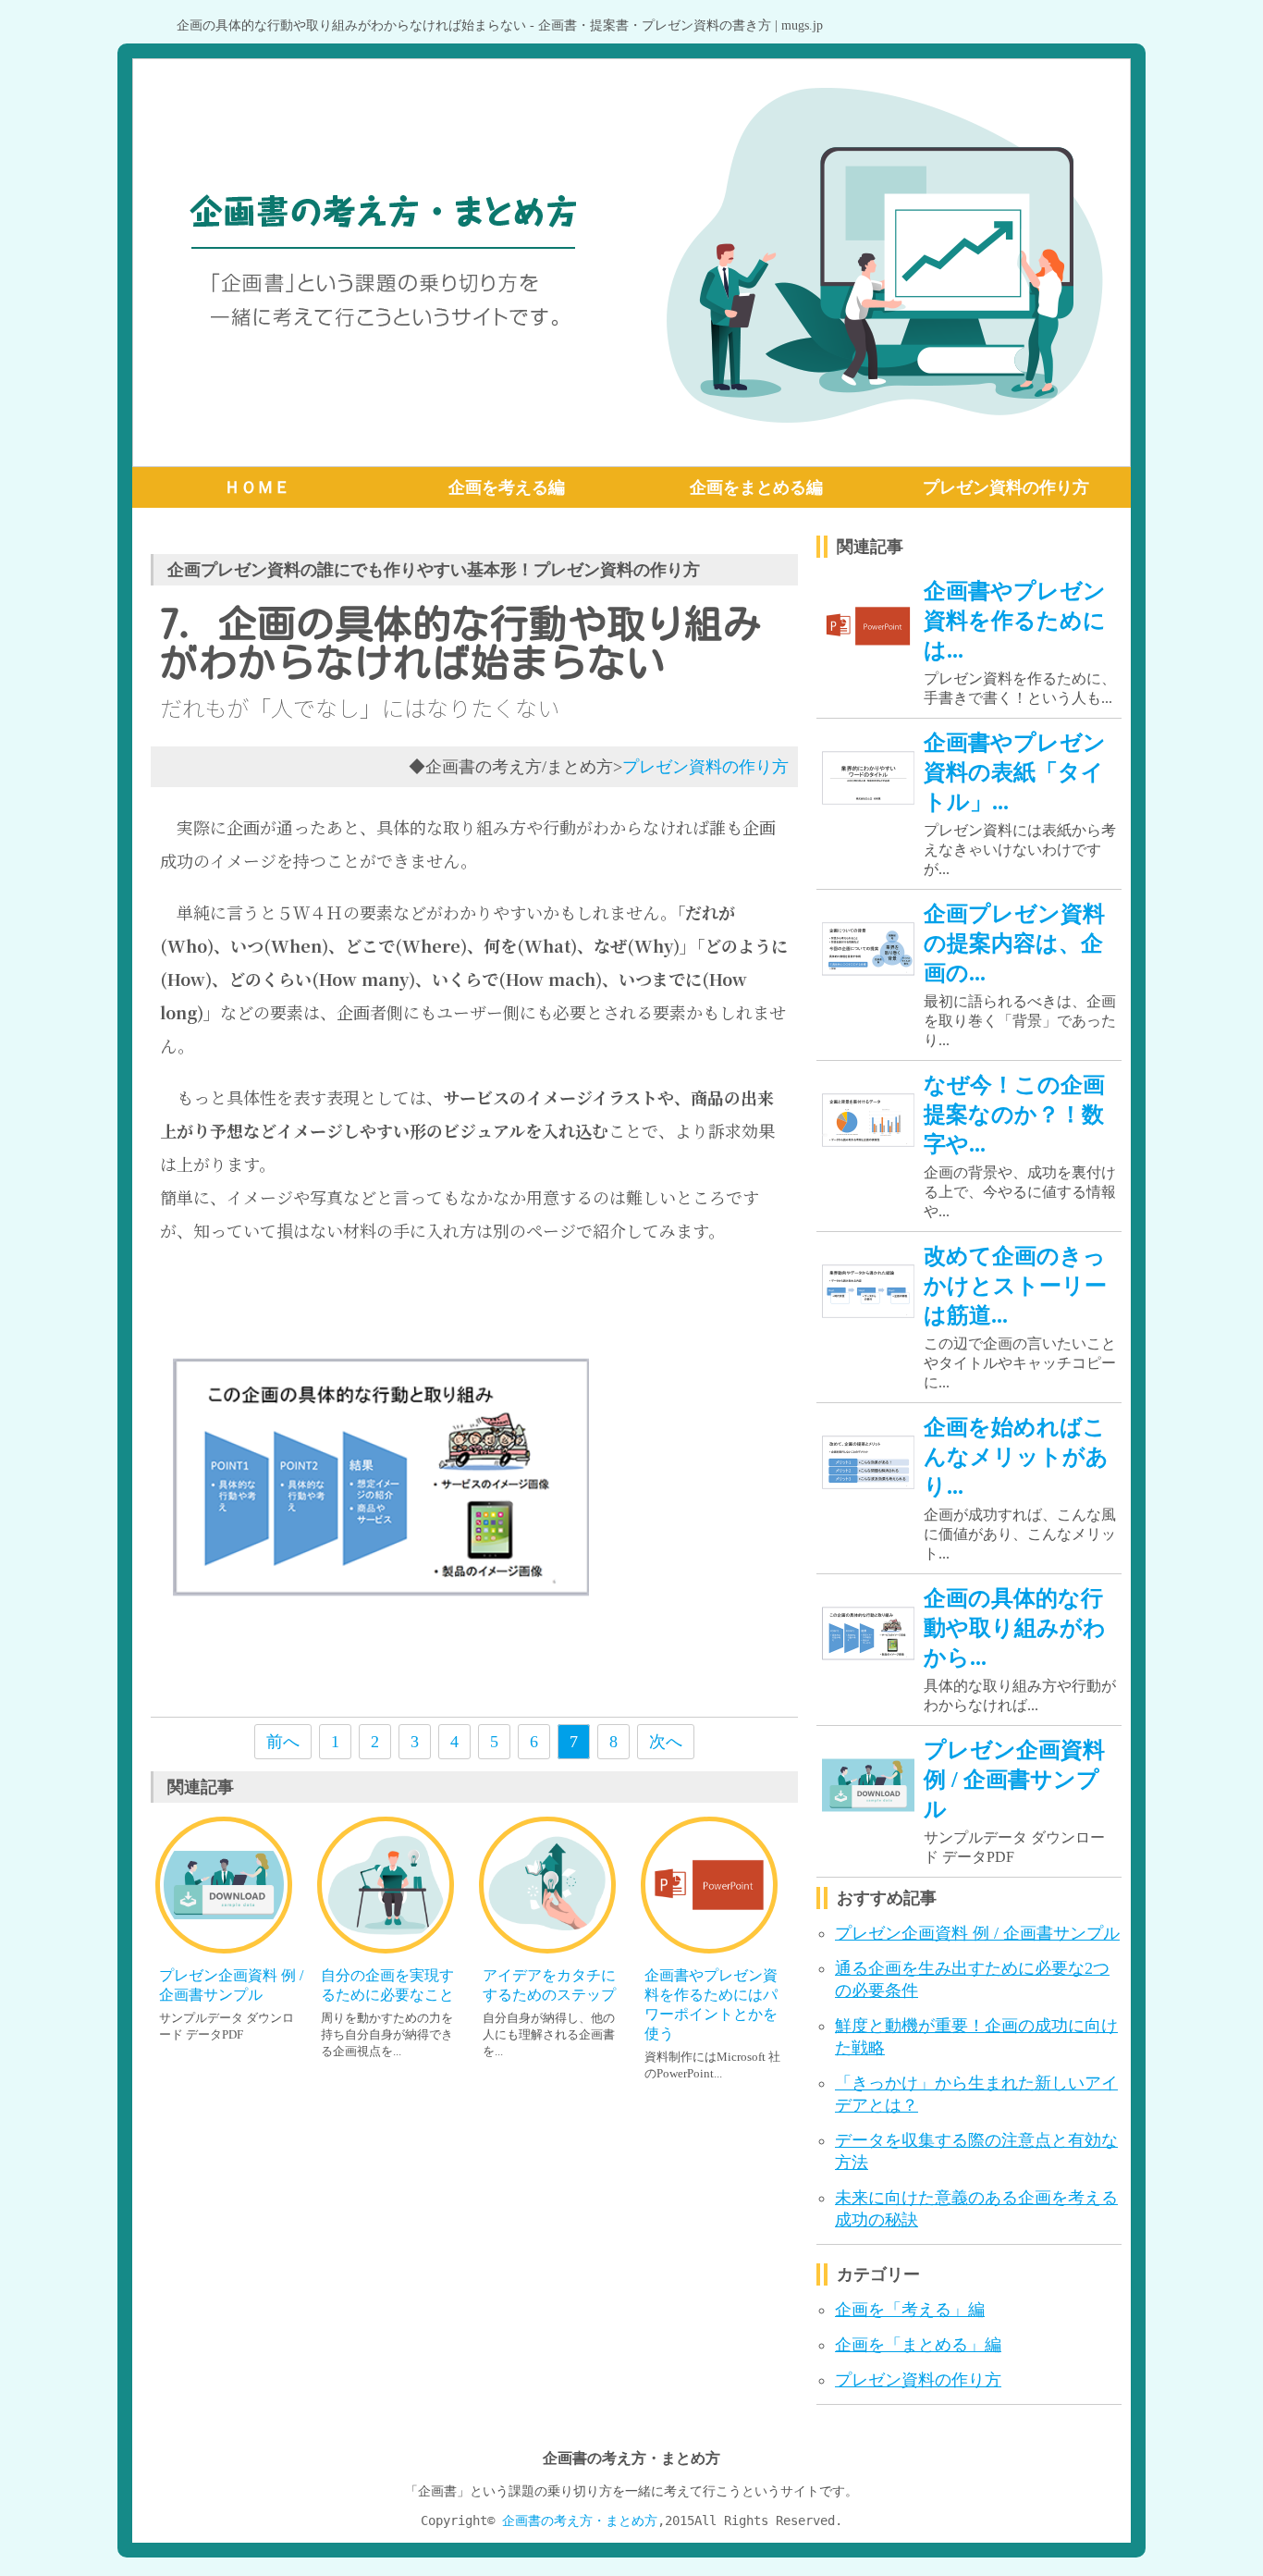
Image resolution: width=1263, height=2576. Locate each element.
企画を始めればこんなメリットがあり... (1016, 1457)
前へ (283, 1742)
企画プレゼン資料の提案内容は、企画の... (1014, 943)
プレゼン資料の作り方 (1006, 487)
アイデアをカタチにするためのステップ (549, 1985)
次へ (666, 1742)
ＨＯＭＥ (257, 487)
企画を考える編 (507, 487)
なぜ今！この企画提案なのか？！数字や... (1014, 1115)
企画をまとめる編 (756, 487)
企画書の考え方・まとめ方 (580, 2521)
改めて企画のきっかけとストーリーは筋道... (1015, 1286)
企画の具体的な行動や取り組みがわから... (1015, 1628)
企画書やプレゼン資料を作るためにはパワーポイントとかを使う (711, 2004)
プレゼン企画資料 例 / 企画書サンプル (231, 1985)
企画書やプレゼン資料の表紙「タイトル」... (1015, 772)
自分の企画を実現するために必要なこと (387, 1985)
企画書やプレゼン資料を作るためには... (1015, 621)
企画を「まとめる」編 (918, 2345)
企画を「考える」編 (910, 2310)
